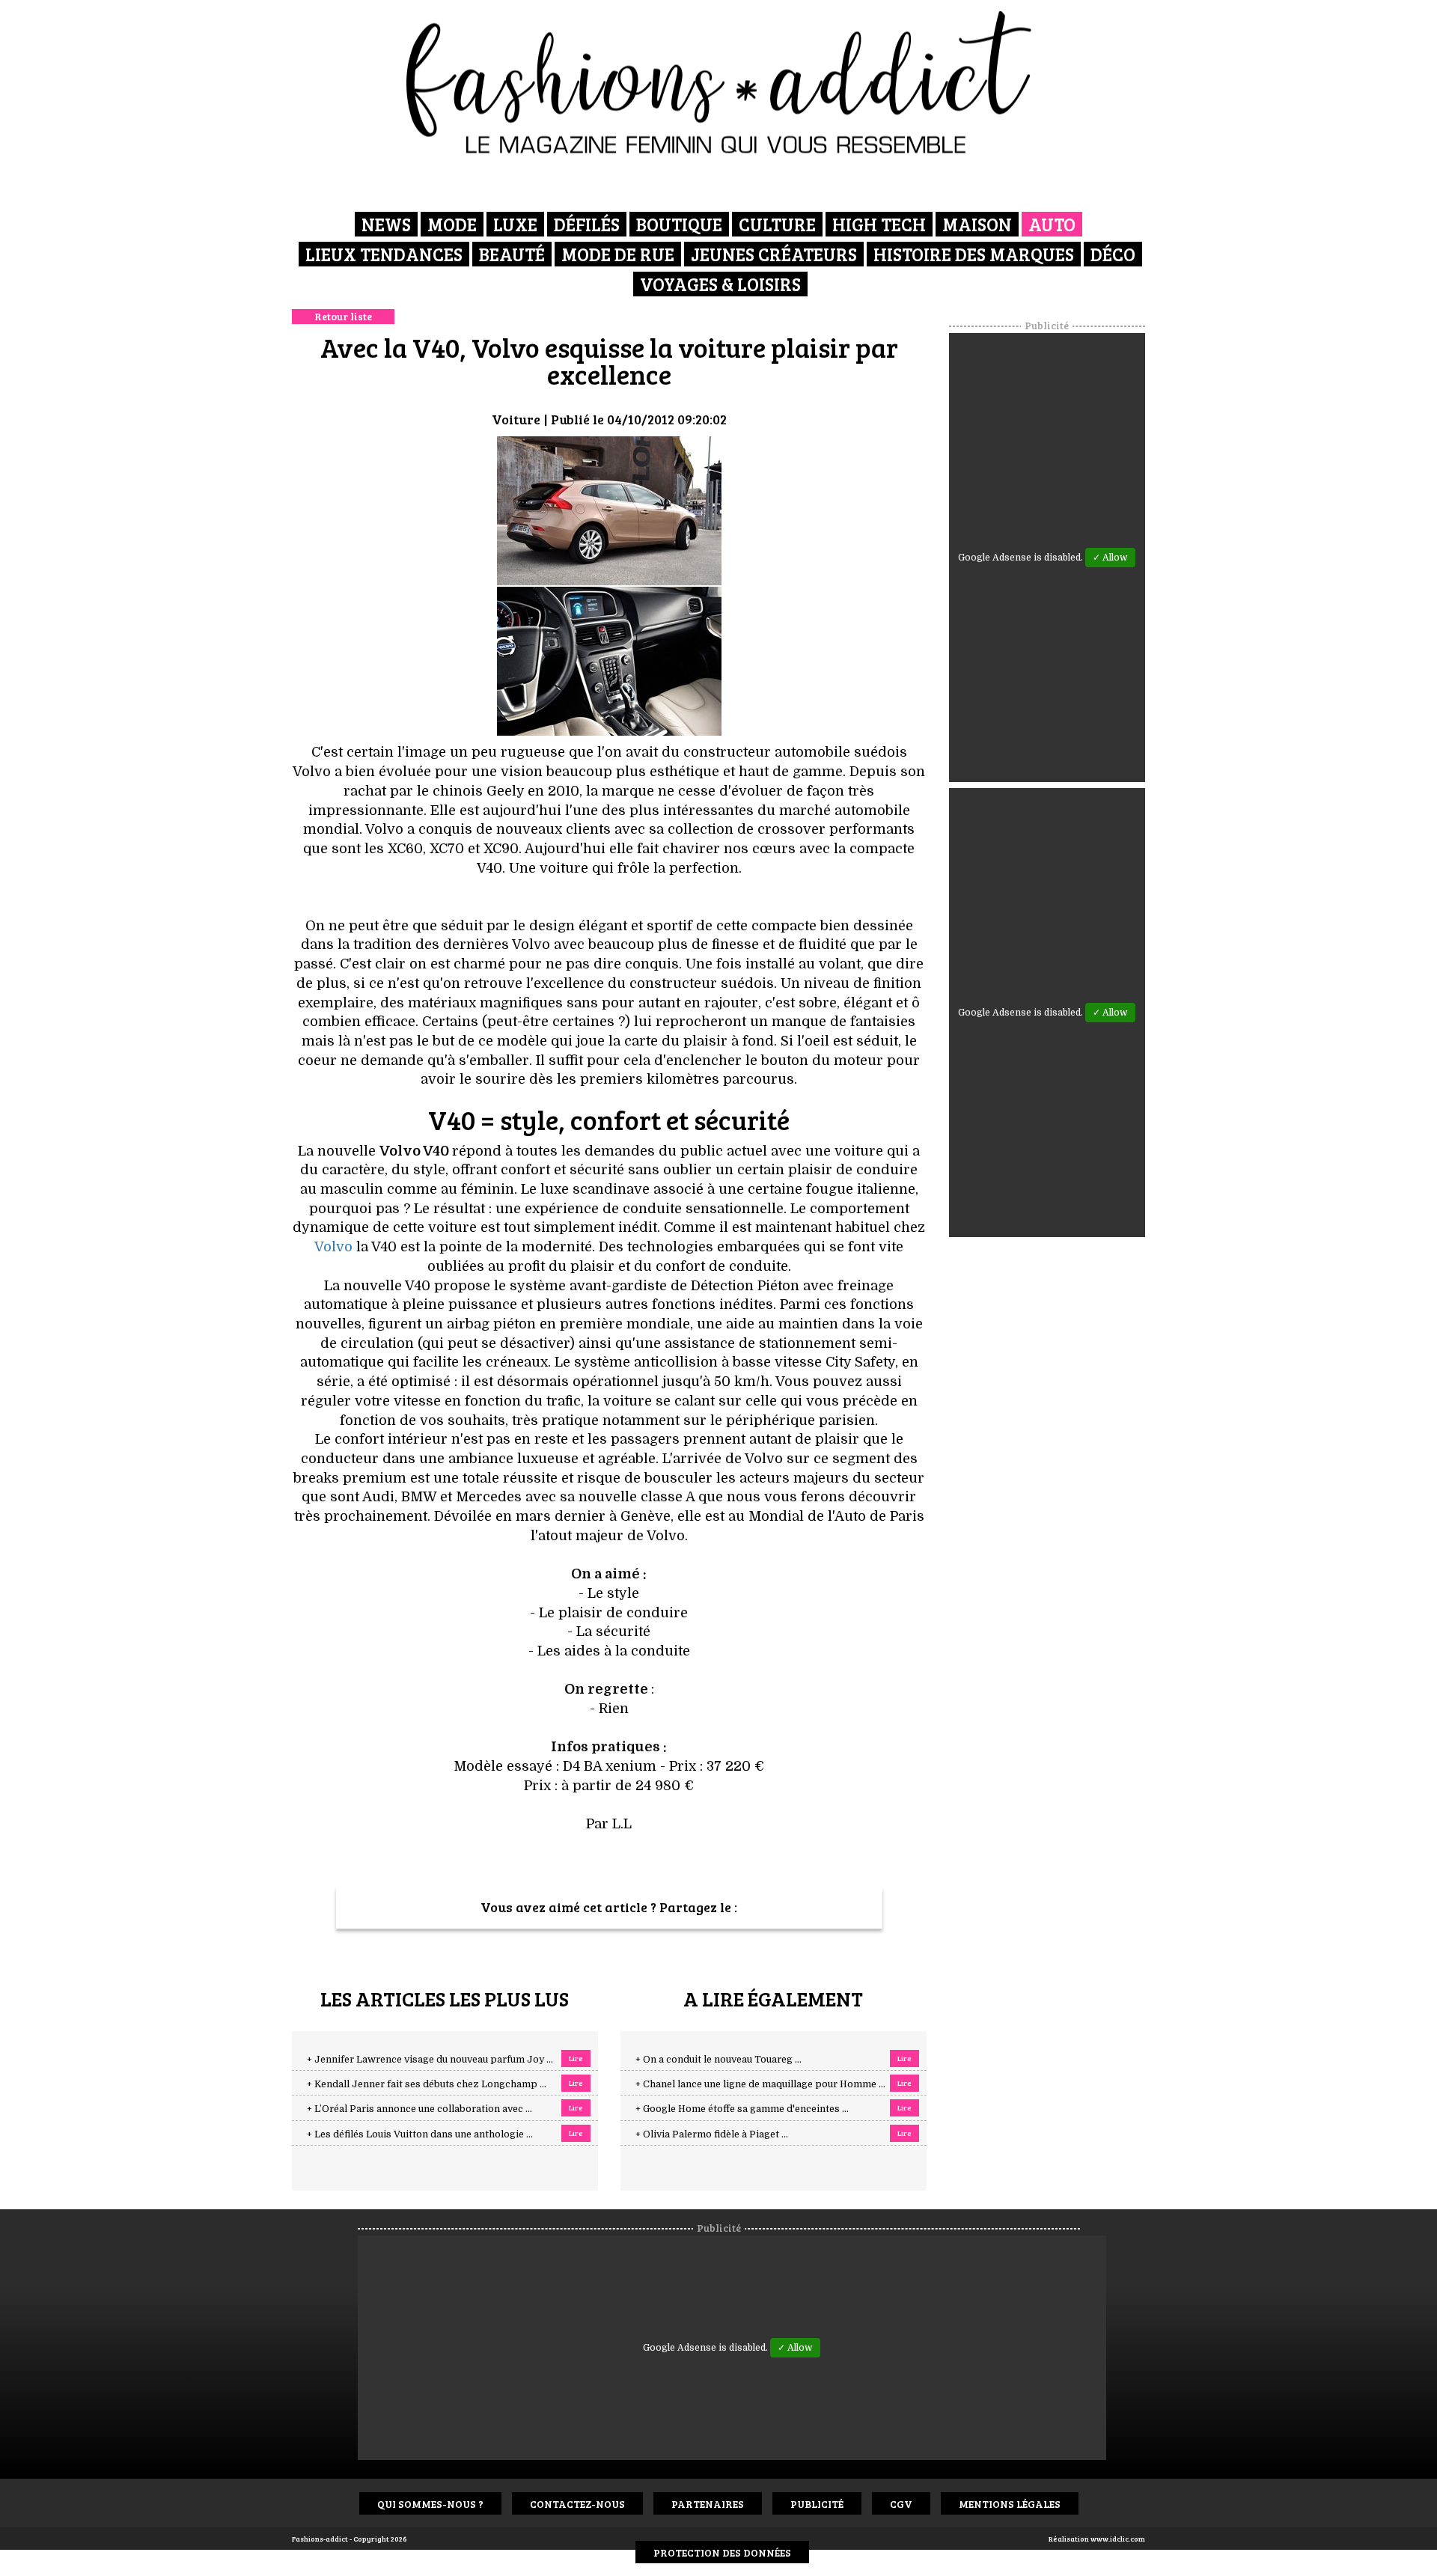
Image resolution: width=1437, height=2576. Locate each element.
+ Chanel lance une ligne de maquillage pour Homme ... (760, 2084)
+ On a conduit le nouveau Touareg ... (718, 2060)
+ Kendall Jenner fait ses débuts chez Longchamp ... (427, 2084)
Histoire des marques (974, 254)
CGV (901, 2504)
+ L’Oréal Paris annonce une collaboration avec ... (419, 2109)
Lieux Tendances (384, 254)
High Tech (879, 224)
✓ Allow (1110, 558)
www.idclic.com (1118, 2539)
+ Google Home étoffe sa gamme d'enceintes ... (742, 2109)
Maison (977, 224)
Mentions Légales (1010, 2504)
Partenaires (708, 2504)
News (386, 224)
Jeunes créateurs (774, 254)
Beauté (512, 254)
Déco (1113, 254)
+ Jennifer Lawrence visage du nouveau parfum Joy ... (430, 2060)
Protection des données (722, 2552)
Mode (452, 224)
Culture (777, 224)
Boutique (679, 224)
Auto (1052, 224)
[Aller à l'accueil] (719, 82)
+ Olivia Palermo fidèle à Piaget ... (712, 2134)
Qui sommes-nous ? (430, 2504)
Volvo (333, 1247)
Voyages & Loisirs (720, 284)
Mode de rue (618, 254)
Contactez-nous (577, 2504)
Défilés (587, 224)
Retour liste (343, 316)
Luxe (515, 224)
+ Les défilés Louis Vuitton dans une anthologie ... (420, 2134)
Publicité (817, 2504)
